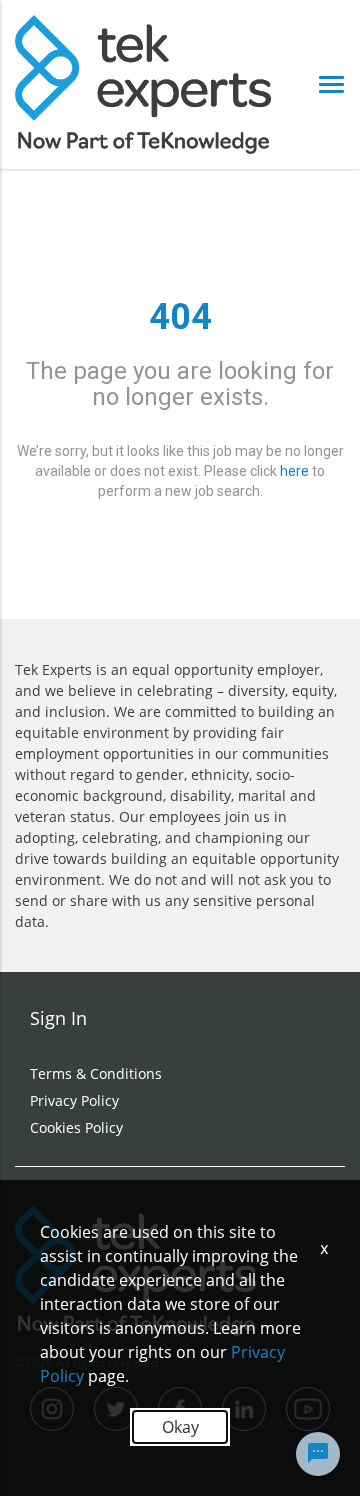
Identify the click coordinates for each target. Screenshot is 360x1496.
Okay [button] (180, 1427)
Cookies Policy (76, 1127)
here (294, 471)
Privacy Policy (74, 1100)
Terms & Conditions (96, 1073)
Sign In (58, 1018)
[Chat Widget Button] (318, 1454)
